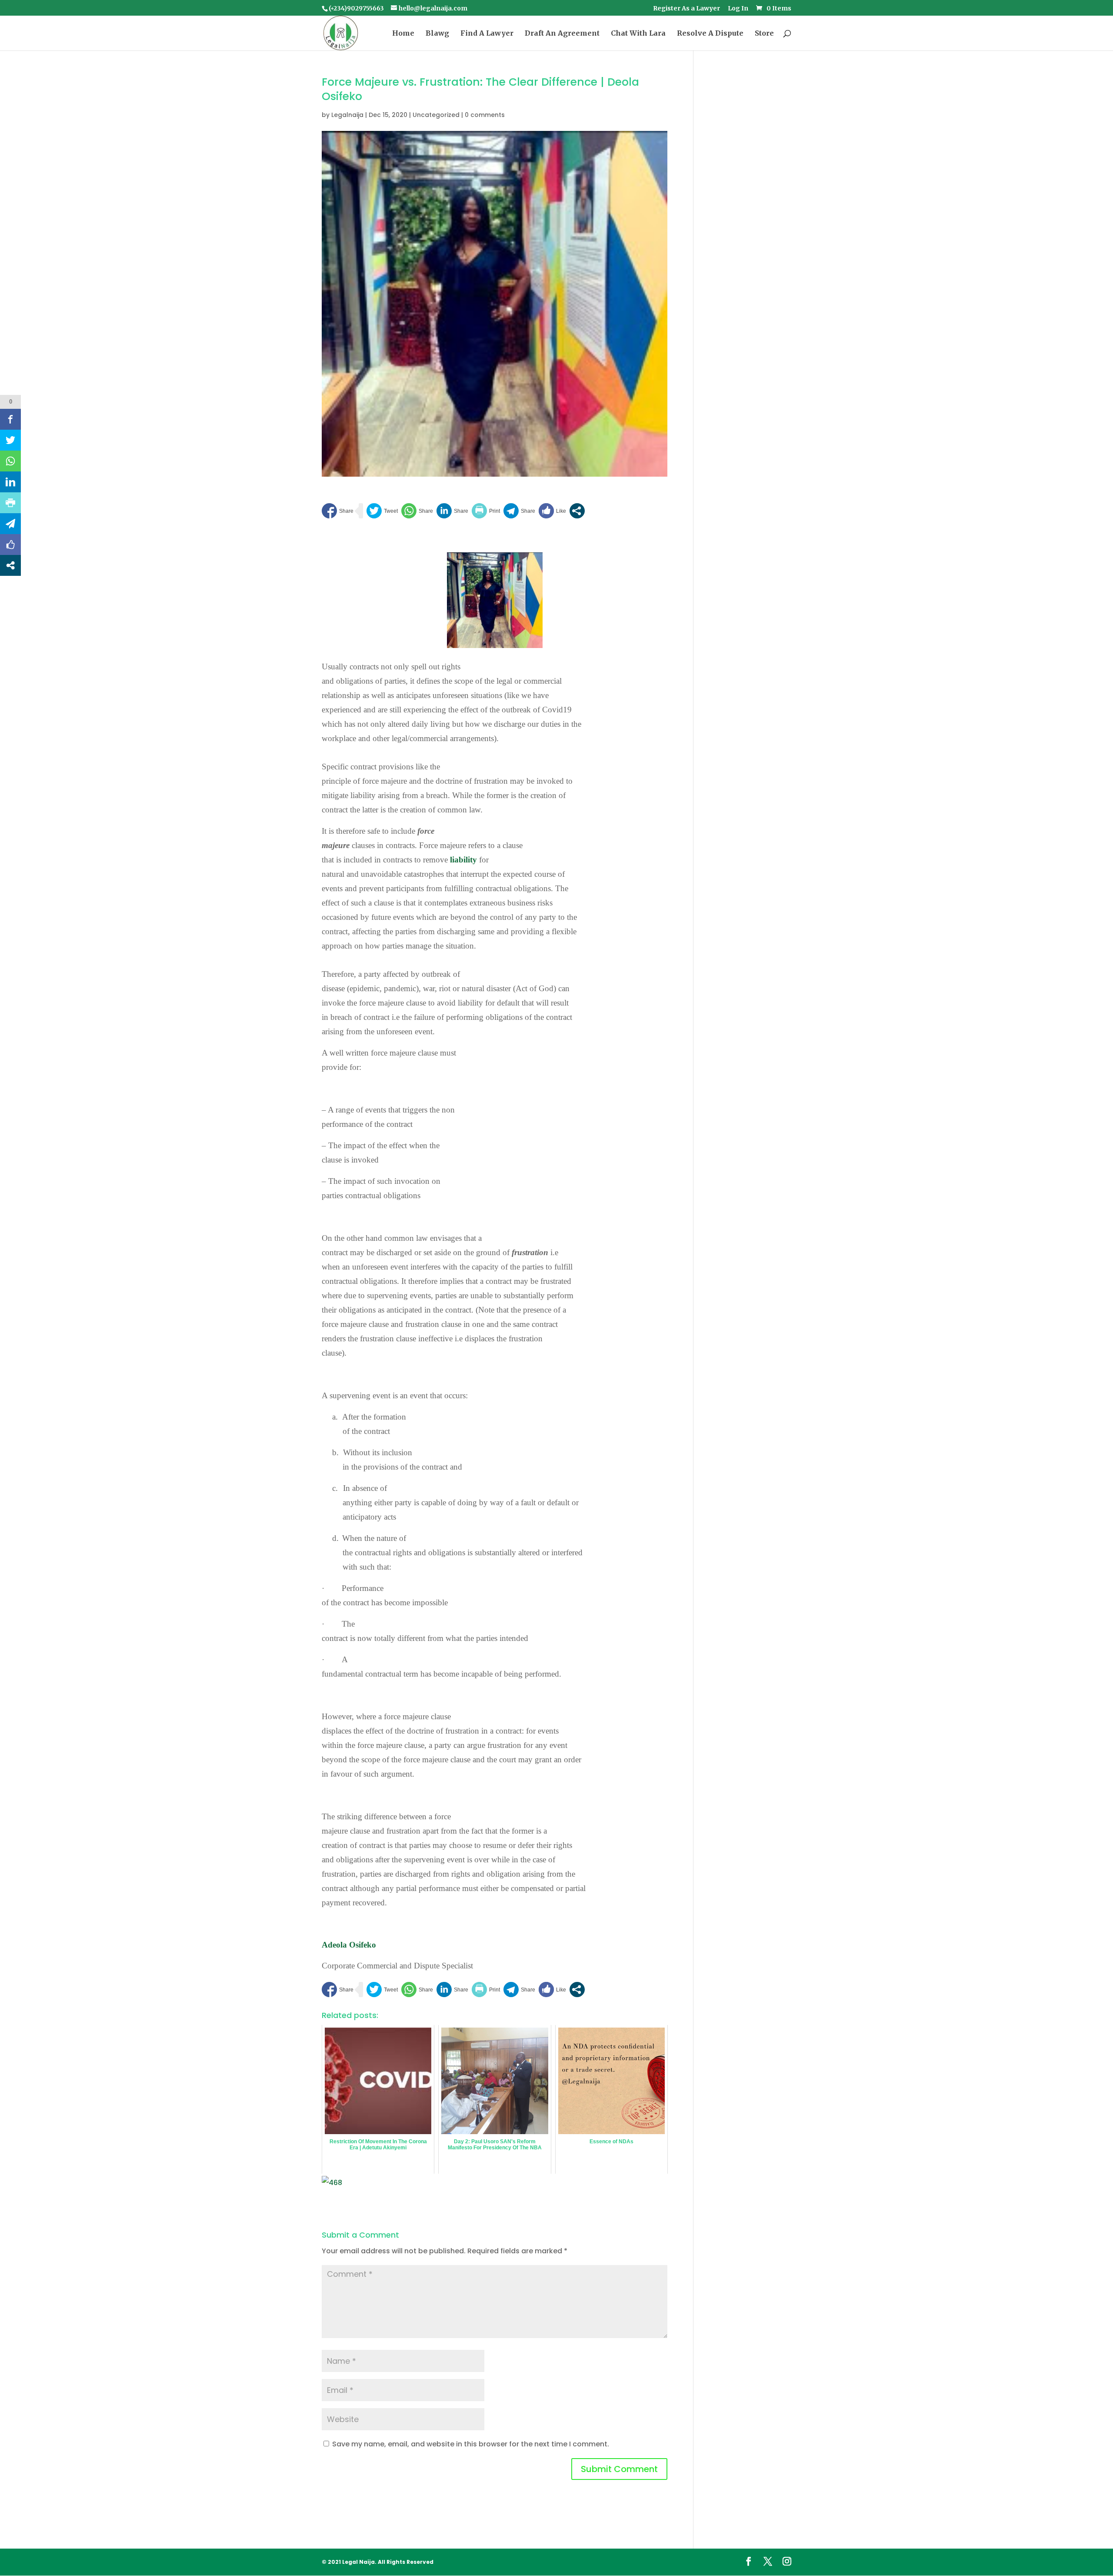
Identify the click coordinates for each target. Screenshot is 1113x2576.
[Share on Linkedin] (452, 511)
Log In (738, 9)
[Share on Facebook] (338, 511)
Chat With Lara (638, 34)
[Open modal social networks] (577, 511)
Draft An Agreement (562, 34)
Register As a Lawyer (686, 9)
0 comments (485, 115)
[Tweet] (382, 511)
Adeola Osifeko (349, 1945)
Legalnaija (347, 115)
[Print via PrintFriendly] (486, 511)
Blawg (437, 34)
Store (764, 34)
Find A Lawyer (487, 34)
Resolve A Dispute (710, 34)
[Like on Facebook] (552, 511)
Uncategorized (436, 115)
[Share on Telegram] (519, 511)
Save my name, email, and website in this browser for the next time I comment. (471, 2444)
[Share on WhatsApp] (417, 511)
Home (403, 34)
